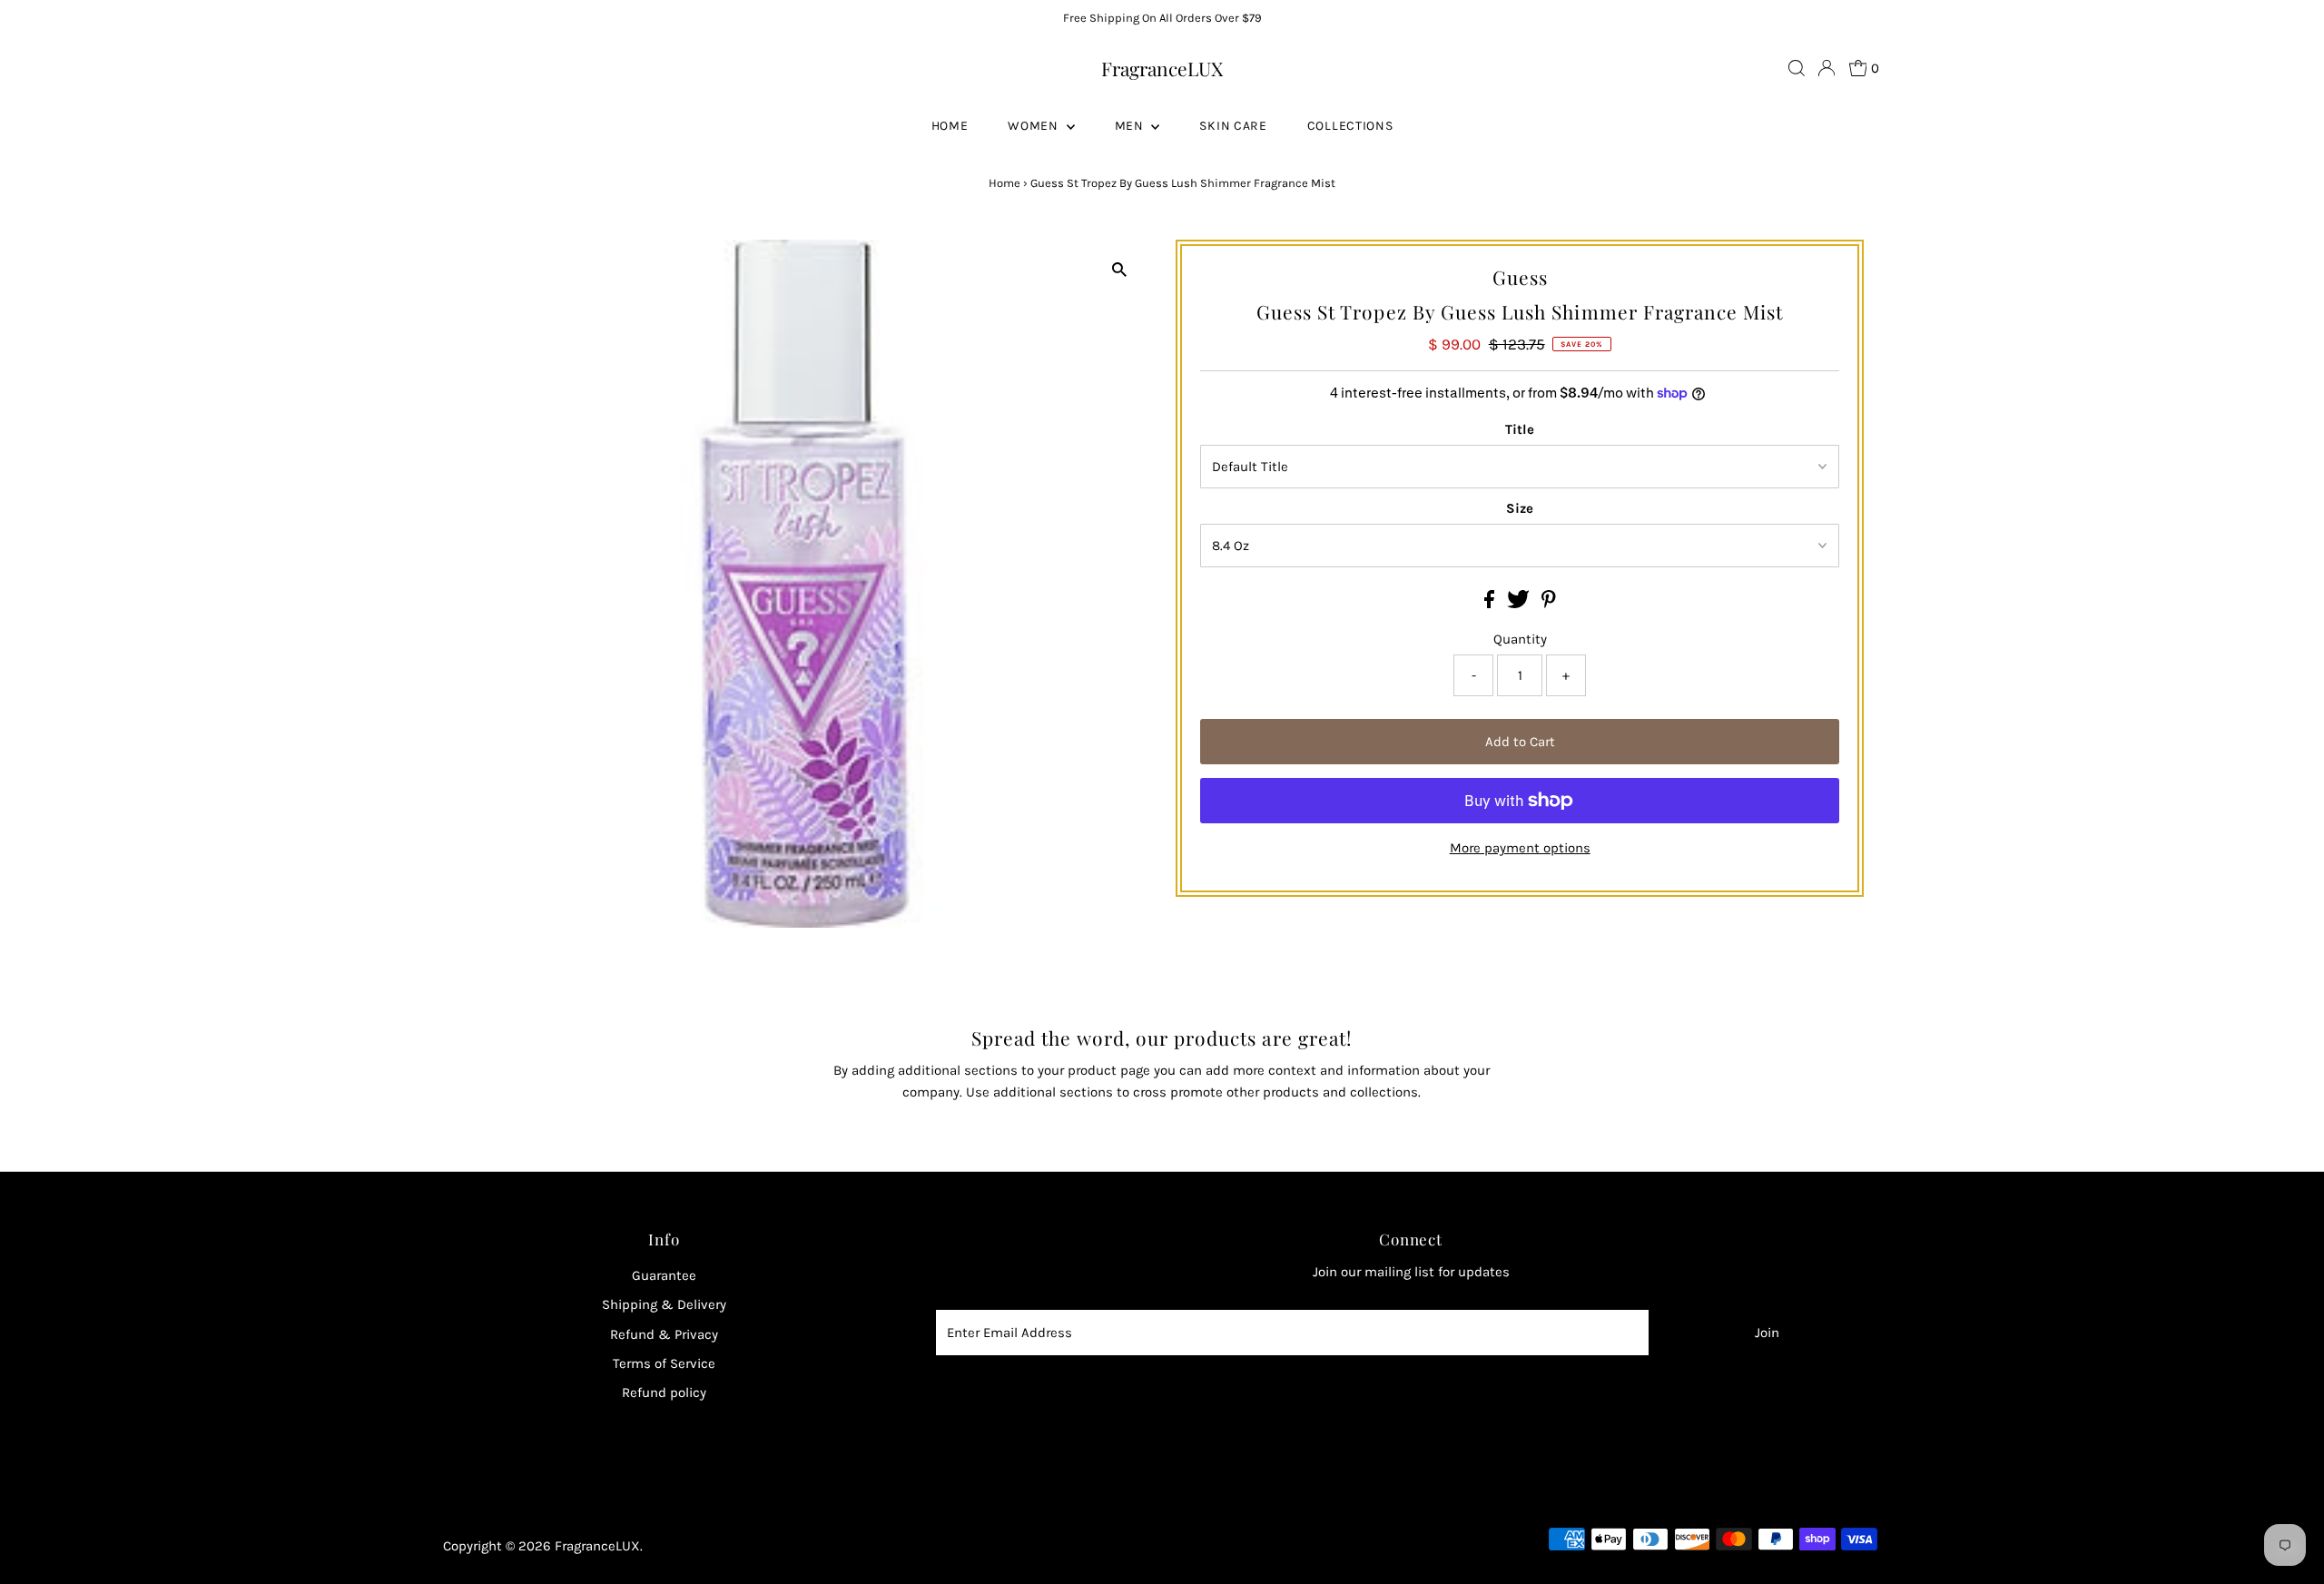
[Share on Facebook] (1491, 604)
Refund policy (664, 1392)
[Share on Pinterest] (1549, 604)
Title (1520, 429)
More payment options (1520, 848)
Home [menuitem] (950, 126)
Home (1004, 183)
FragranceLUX (1162, 68)
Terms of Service (664, 1363)
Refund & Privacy (664, 1334)
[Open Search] (1797, 68)
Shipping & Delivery (664, 1304)
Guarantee (664, 1275)
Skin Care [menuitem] (1233, 126)
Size (1520, 508)
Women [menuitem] (1034, 126)
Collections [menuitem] (1350, 126)
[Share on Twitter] (1520, 604)
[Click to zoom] (1119, 269)
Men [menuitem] (1131, 126)
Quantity (1520, 639)
